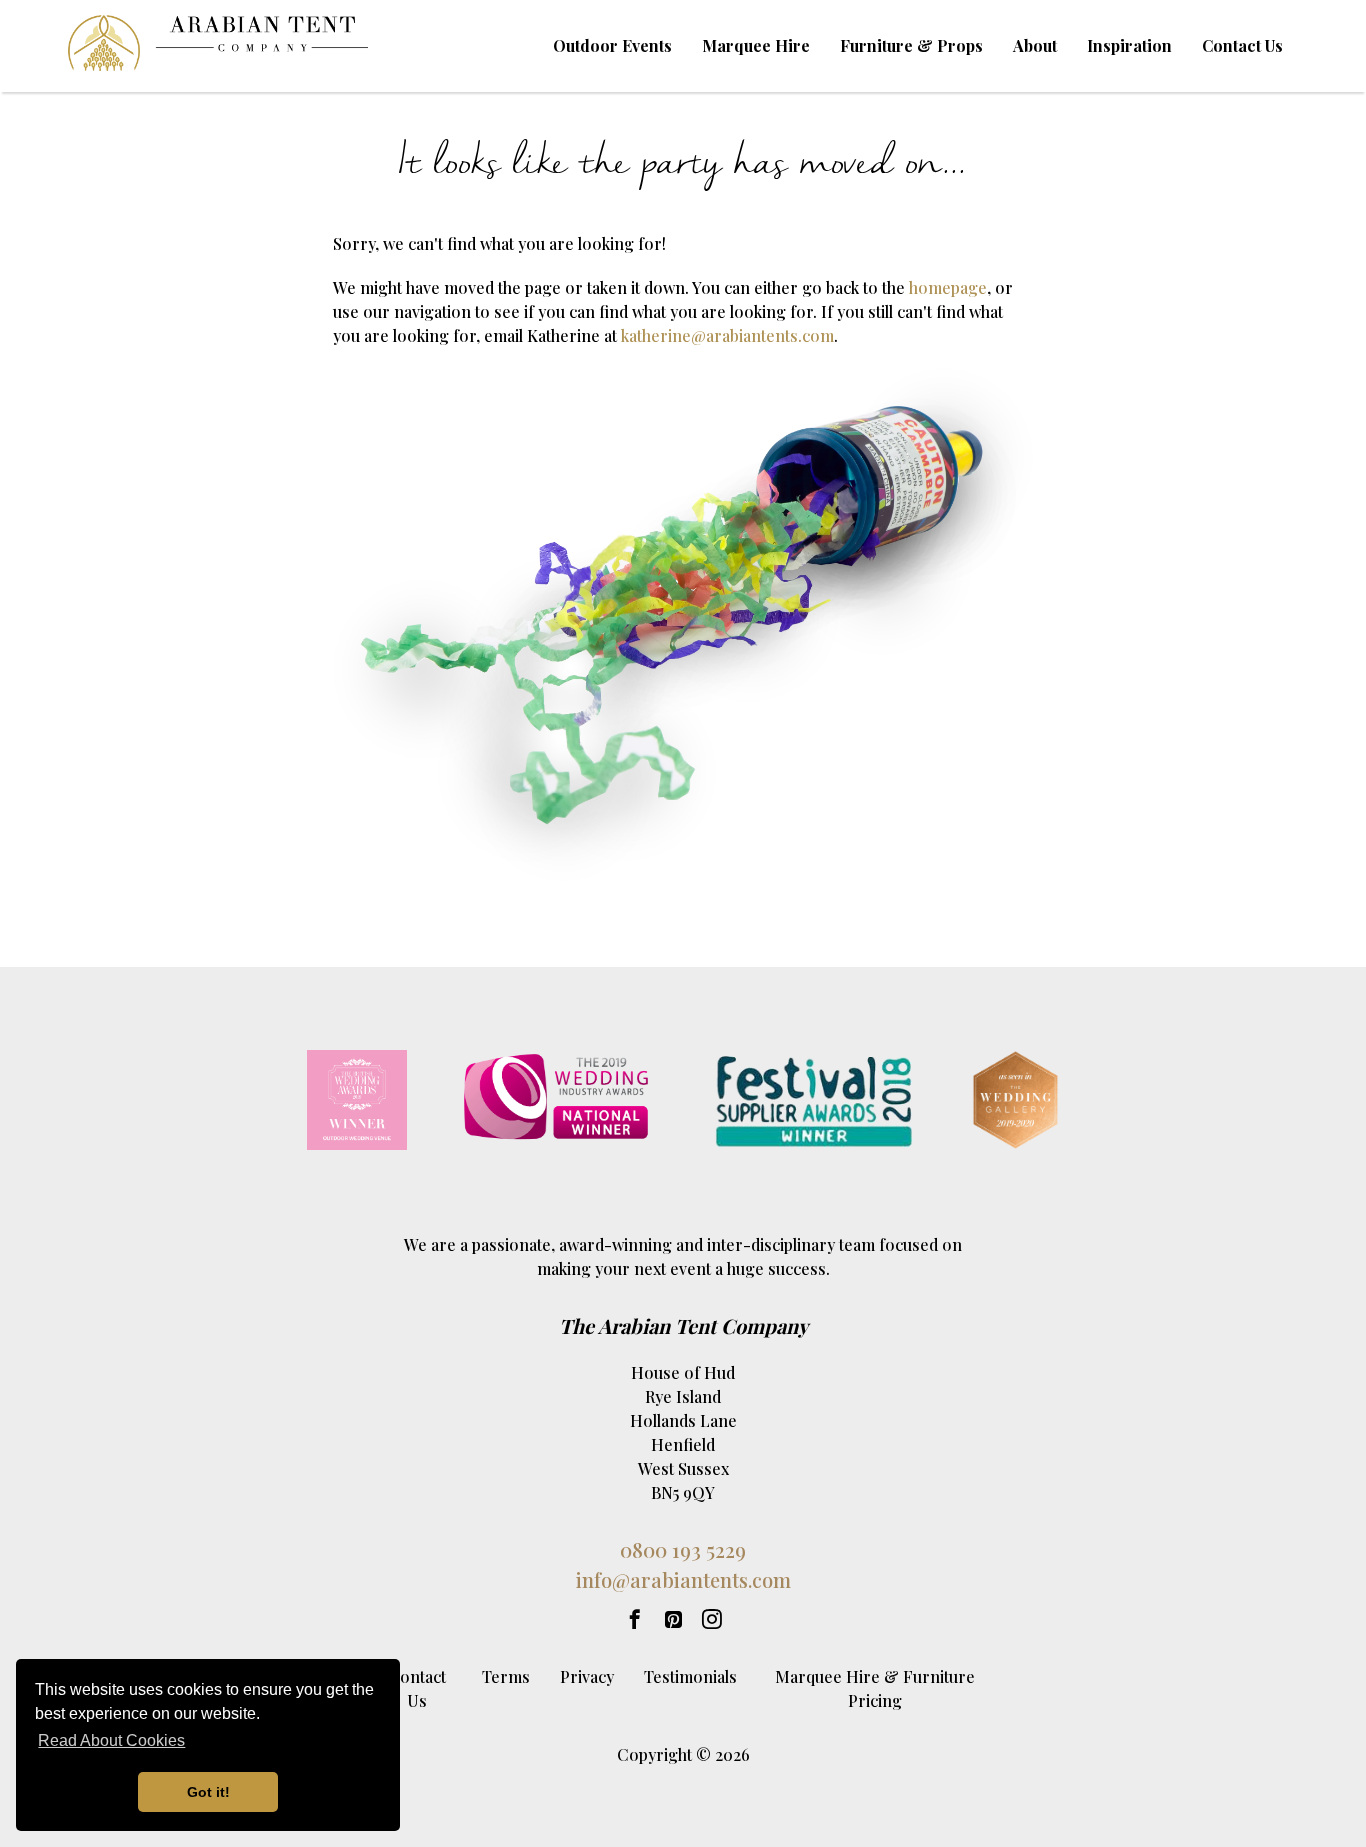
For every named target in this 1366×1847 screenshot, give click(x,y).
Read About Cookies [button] (111, 1740)
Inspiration (1129, 45)
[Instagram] (712, 1619)
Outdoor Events (612, 45)
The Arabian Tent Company (683, 1325)
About (1035, 45)
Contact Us (1242, 45)
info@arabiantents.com (683, 1579)
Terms (506, 1676)
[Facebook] (635, 1619)
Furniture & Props (911, 45)
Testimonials (690, 1676)
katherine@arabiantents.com (727, 335)
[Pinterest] (673, 1619)
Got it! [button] (208, 1792)
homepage (948, 287)
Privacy (587, 1676)
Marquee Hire (756, 45)
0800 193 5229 (683, 1549)
